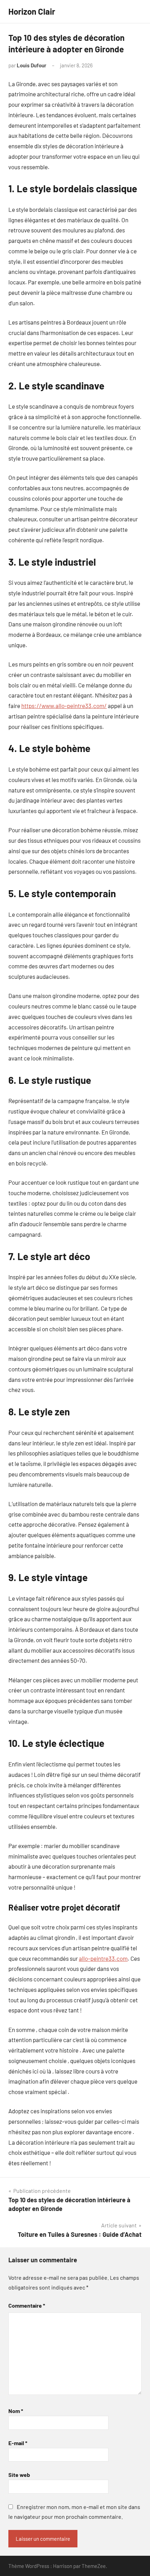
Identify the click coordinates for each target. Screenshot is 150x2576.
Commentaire (27, 2305)
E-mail (18, 2443)
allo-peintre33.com (103, 1958)
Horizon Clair (32, 11)
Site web (19, 2475)
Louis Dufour (32, 65)
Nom (16, 2411)
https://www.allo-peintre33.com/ (64, 706)
